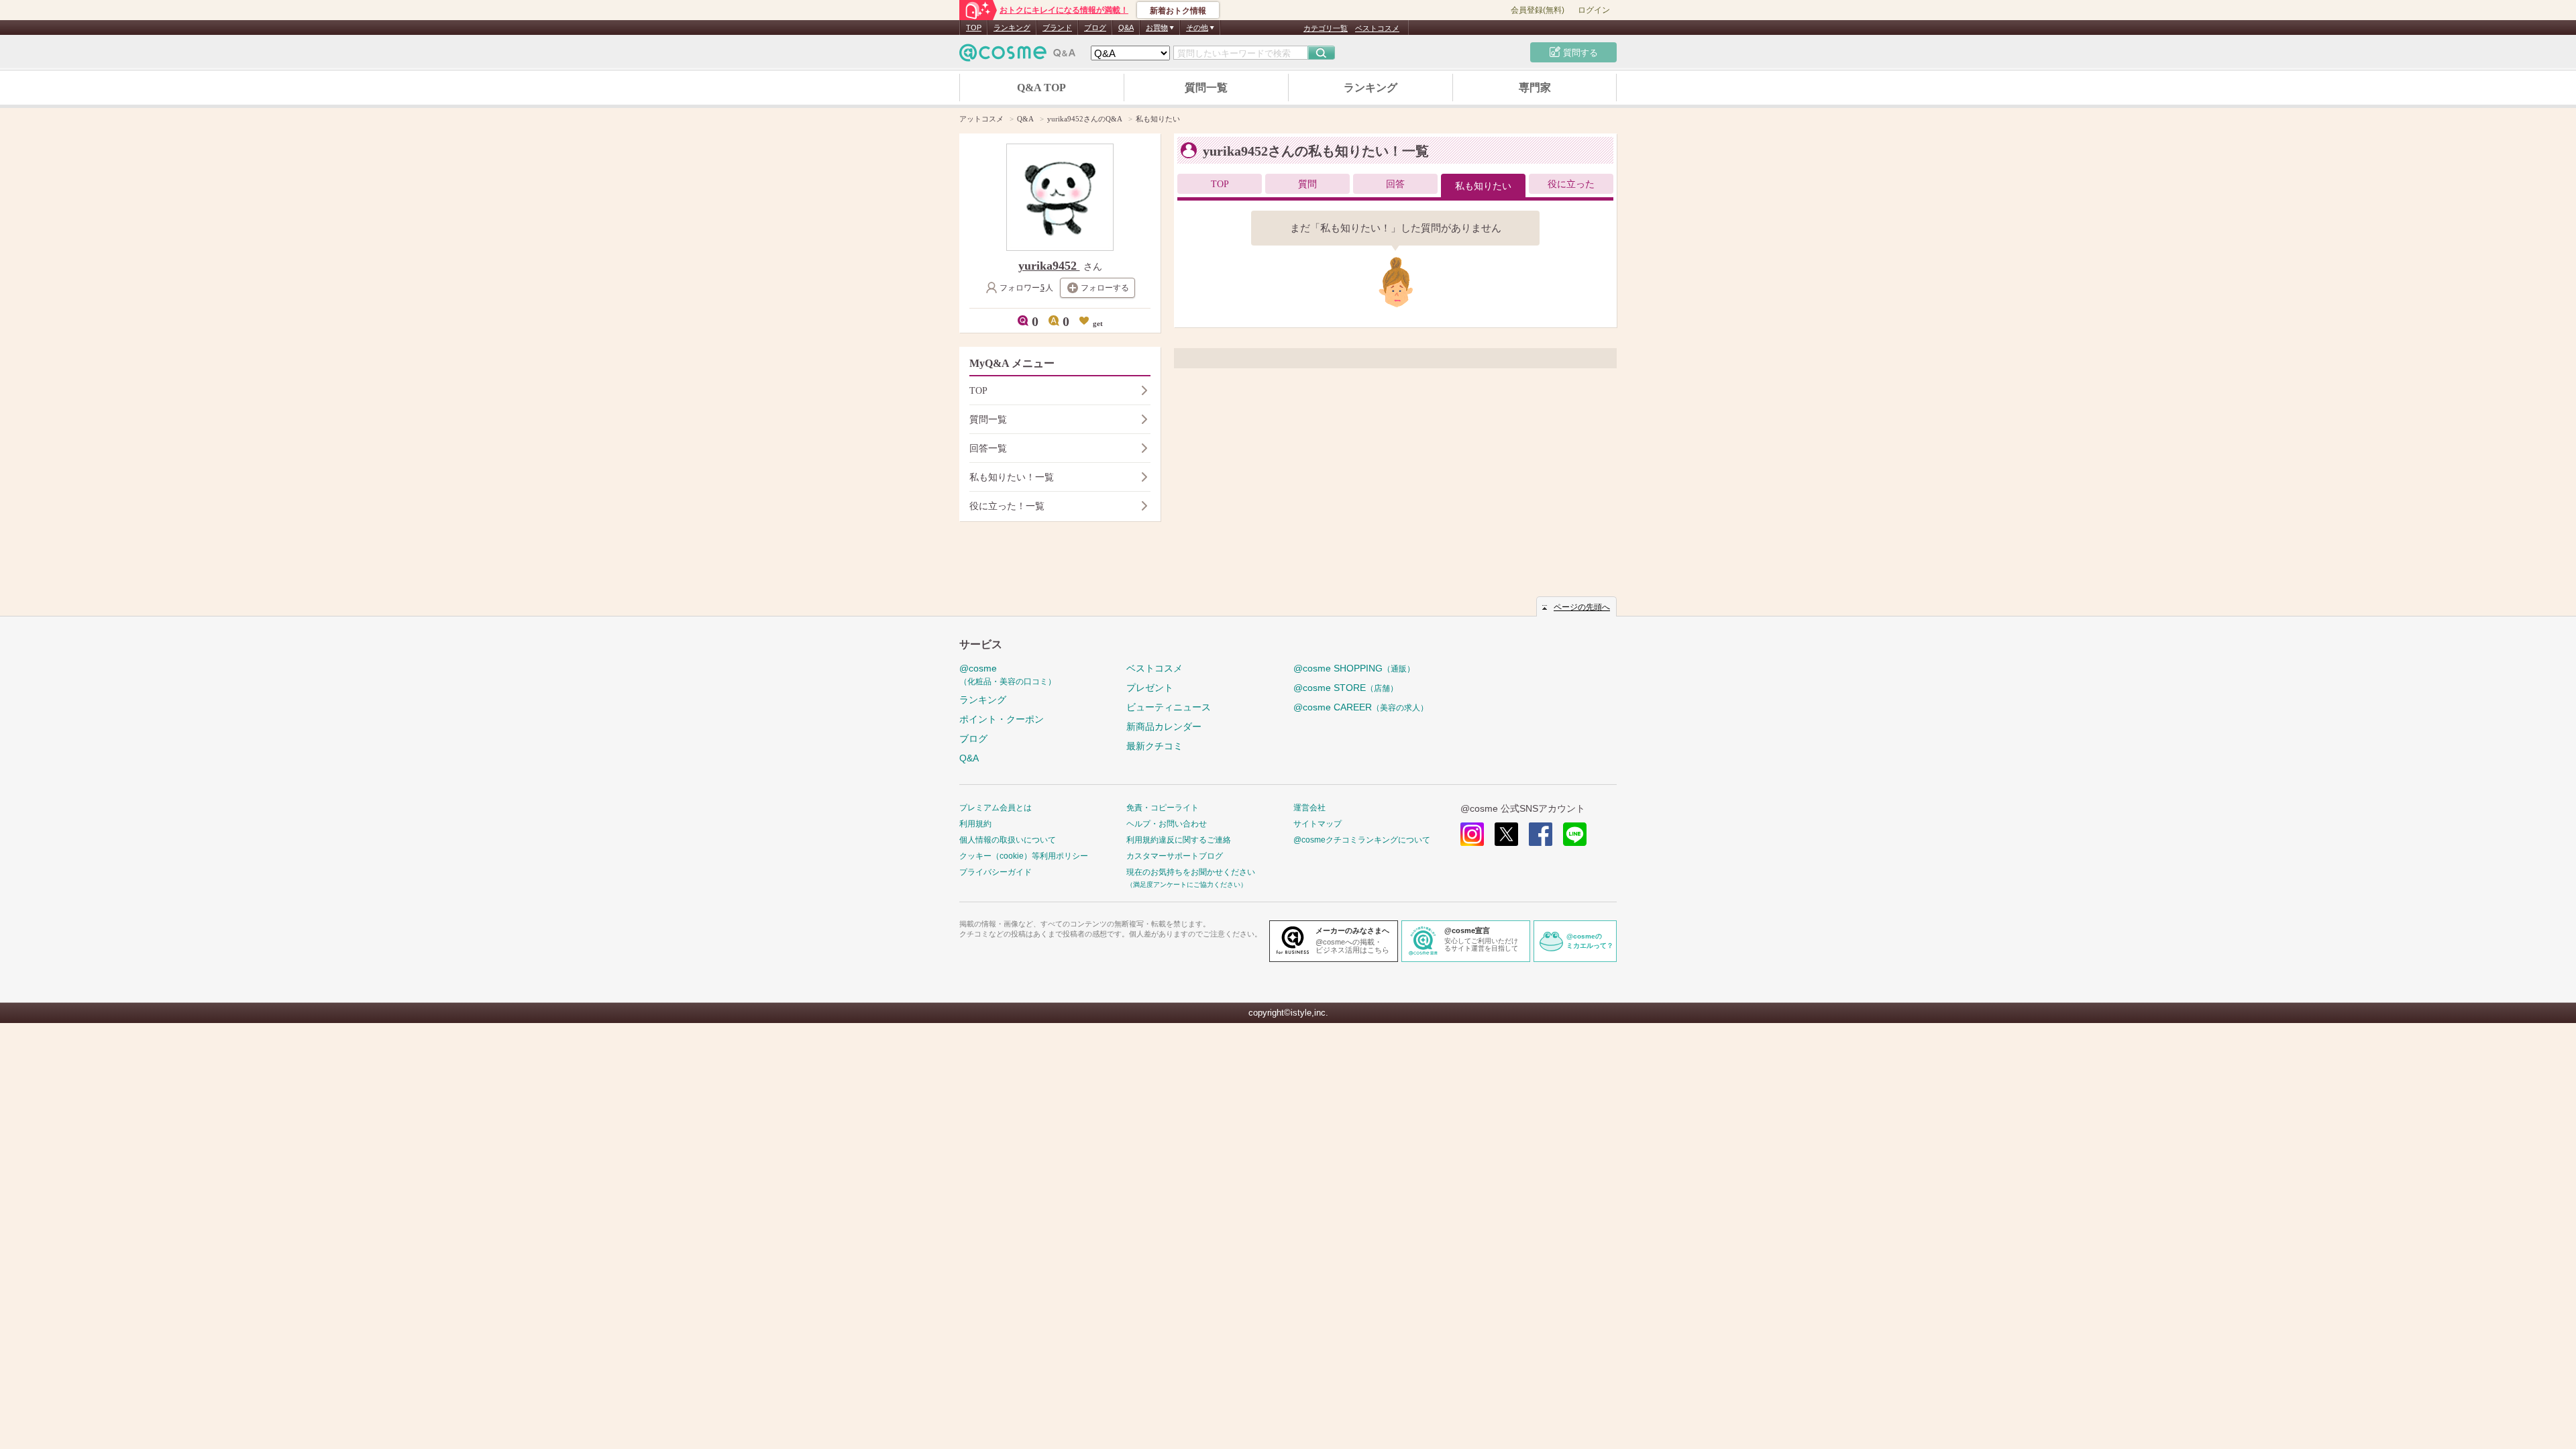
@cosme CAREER (1361, 707)
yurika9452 (1049, 266)
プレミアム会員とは (996, 808)
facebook (1541, 834)
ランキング (1012, 28)
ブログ (1095, 28)
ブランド (1057, 28)
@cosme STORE (1346, 688)
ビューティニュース (1169, 707)
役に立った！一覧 (1007, 506)
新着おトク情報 (1178, 11)
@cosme (1008, 675)
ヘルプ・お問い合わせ (1167, 824)
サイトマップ (1318, 824)
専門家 (1535, 88)
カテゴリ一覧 (1326, 28)
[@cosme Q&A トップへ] (1018, 56)
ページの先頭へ (1582, 607)
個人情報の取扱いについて (1008, 840)
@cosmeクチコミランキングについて (1362, 840)
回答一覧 (988, 448)
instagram (1472, 834)
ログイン (1594, 10)
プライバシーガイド (996, 872)
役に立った (1571, 184)
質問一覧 (1206, 88)
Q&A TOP (1041, 88)
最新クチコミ (1155, 746)
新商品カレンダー (1164, 727)
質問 (1307, 184)
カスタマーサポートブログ (1175, 856)
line (1575, 834)
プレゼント (1150, 688)
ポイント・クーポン (1002, 719)
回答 (1395, 184)
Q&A (1126, 28)
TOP (974, 28)
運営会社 (1309, 808)
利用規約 (975, 824)
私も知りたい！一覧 (1012, 477)
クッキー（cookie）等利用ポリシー (1024, 856)
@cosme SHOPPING (1354, 668)
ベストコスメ (1377, 28)
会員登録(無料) (1538, 10)
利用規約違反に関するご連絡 (1179, 840)
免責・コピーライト (1163, 808)
